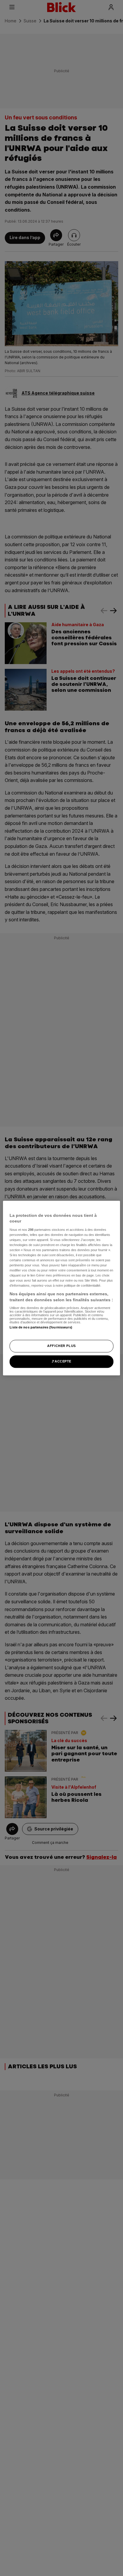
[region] (61, 1288)
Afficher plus (61, 1346)
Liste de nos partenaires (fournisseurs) (41, 1327)
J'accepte (61, 1361)
